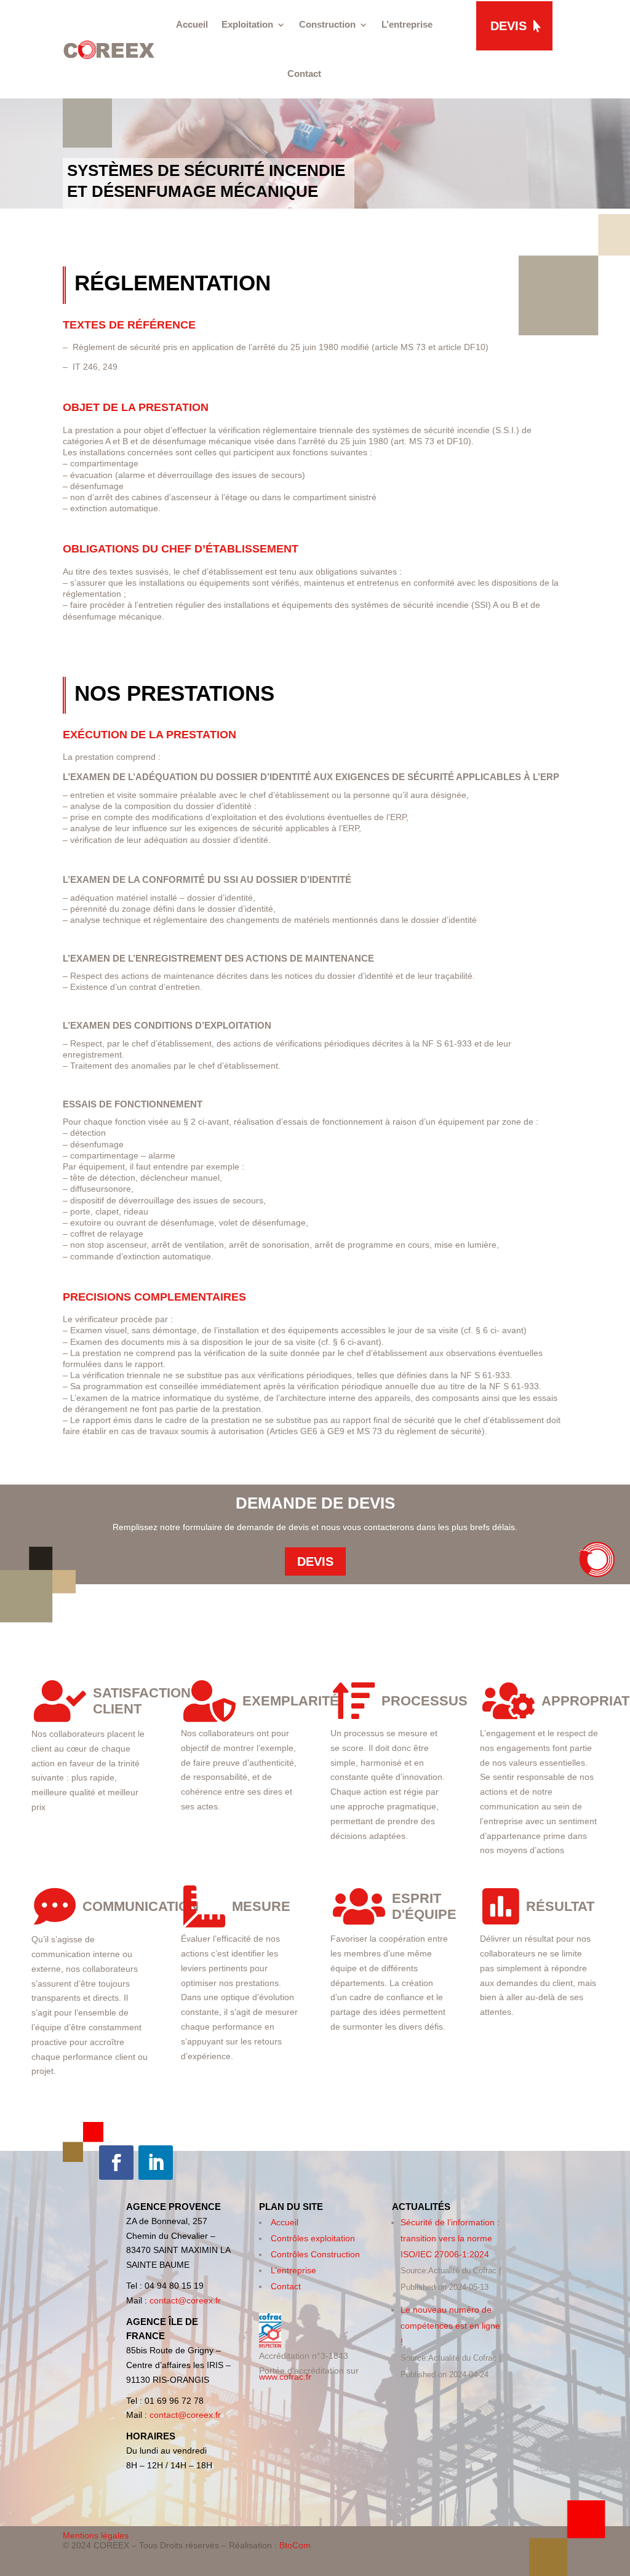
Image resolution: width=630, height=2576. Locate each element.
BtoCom (295, 2545)
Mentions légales (96, 2535)
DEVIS (508, 26)
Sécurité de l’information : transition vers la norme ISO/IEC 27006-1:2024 (450, 2238)
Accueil (192, 24)
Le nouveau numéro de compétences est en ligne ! (450, 2326)
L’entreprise (407, 24)
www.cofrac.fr (285, 2377)
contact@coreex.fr (185, 2300)
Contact (304, 74)
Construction (327, 24)
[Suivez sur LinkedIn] (156, 2163)
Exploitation (247, 24)
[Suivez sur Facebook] (116, 2163)
